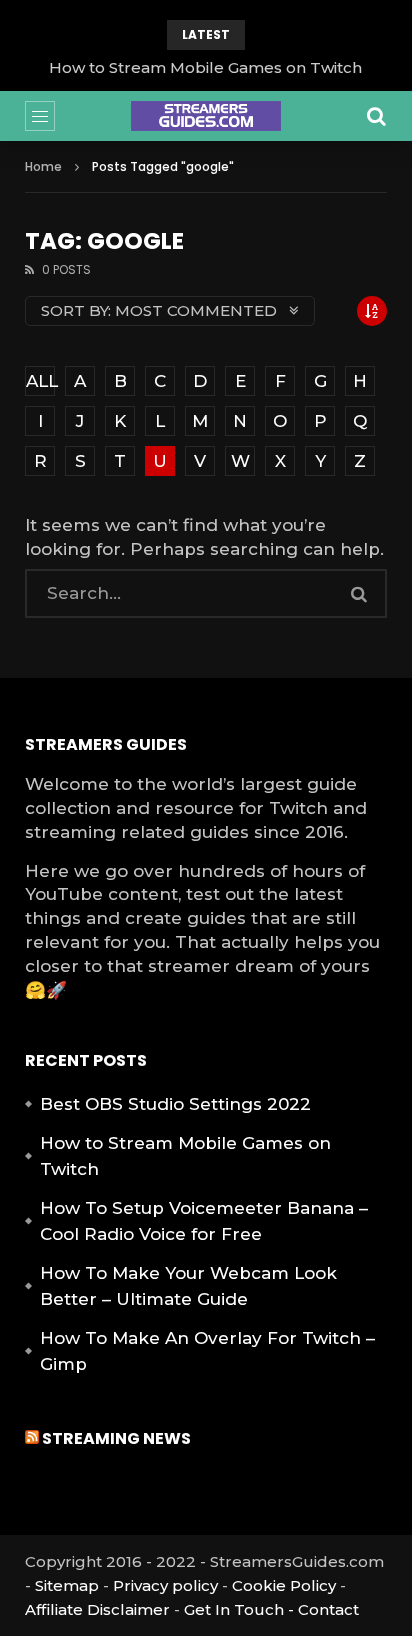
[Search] (377, 116)
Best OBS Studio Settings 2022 (175, 1104)
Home (43, 166)
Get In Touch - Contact (271, 1609)
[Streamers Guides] (206, 116)
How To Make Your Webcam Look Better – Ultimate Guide (188, 1286)
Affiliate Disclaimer (97, 1609)
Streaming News (116, 1438)
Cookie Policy (284, 1585)
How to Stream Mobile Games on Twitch (205, 67)
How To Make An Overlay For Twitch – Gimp (207, 1351)
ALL (40, 381)
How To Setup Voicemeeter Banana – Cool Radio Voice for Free (204, 1221)
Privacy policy (165, 1585)
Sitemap (67, 1585)
